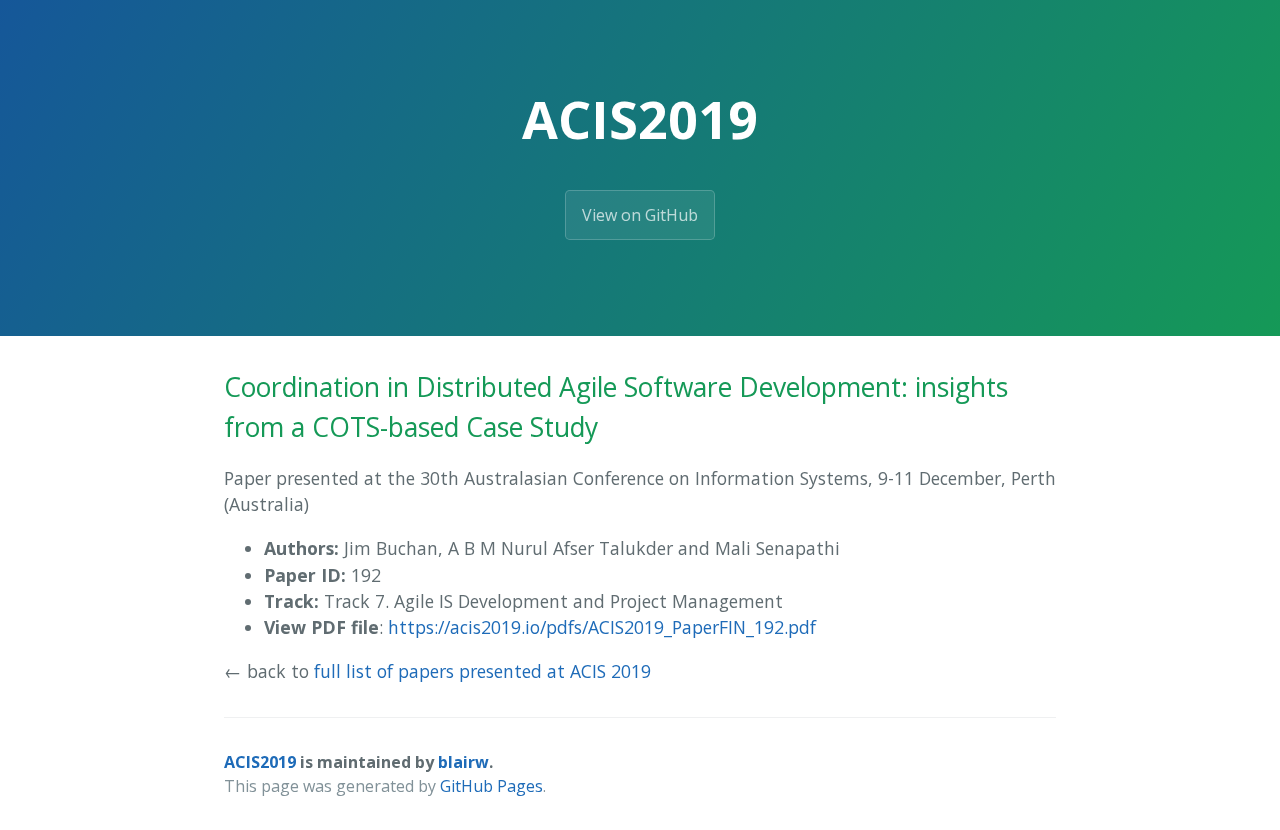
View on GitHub (640, 215)
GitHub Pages (491, 786)
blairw (463, 762)
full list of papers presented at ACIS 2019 (482, 671)
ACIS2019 (260, 762)
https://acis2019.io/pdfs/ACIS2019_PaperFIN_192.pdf (602, 627)
